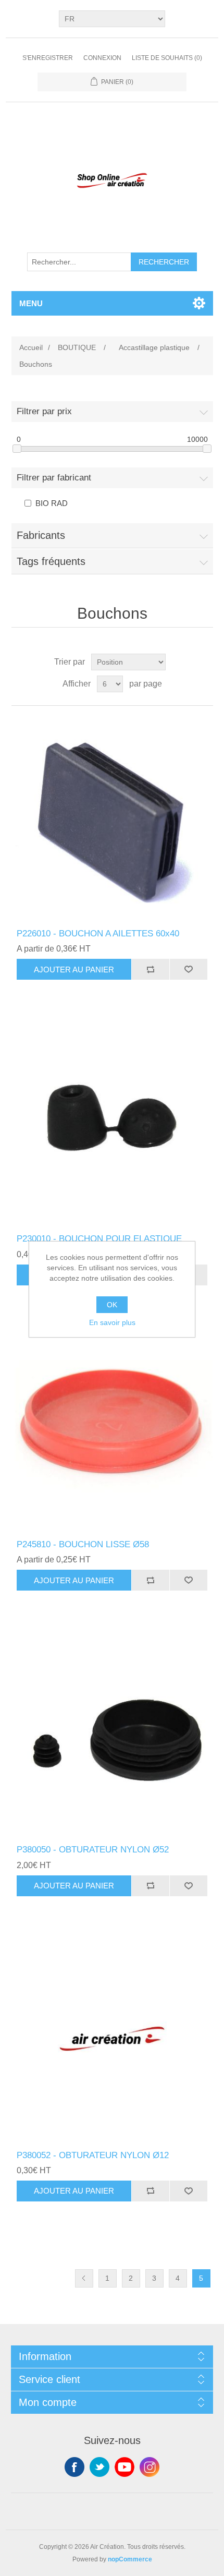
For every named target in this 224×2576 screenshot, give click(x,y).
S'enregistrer (48, 58)
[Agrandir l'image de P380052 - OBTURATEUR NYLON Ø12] (112, 2039)
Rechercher (164, 262)
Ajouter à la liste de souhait (188, 969)
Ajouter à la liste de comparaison (150, 969)
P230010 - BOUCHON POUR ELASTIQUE (99, 1239)
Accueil (31, 347)
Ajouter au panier (74, 970)
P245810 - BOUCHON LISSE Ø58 (83, 1544)
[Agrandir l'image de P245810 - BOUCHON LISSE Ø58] (112, 1428)
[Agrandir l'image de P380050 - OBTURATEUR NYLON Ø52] (112, 1733)
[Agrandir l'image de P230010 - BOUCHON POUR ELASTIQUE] (112, 1122)
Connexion (102, 58)
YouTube (125, 2467)
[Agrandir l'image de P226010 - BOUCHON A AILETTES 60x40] (112, 817)
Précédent (84, 2278)
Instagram (150, 2467)
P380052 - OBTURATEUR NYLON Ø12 (93, 2155)
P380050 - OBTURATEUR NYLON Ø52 (93, 1850)
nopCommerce (130, 2559)
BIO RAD (52, 503)
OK (112, 1305)
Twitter (99, 2467)
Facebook (74, 2467)
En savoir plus (112, 1322)
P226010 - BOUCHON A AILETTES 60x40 (98, 934)
